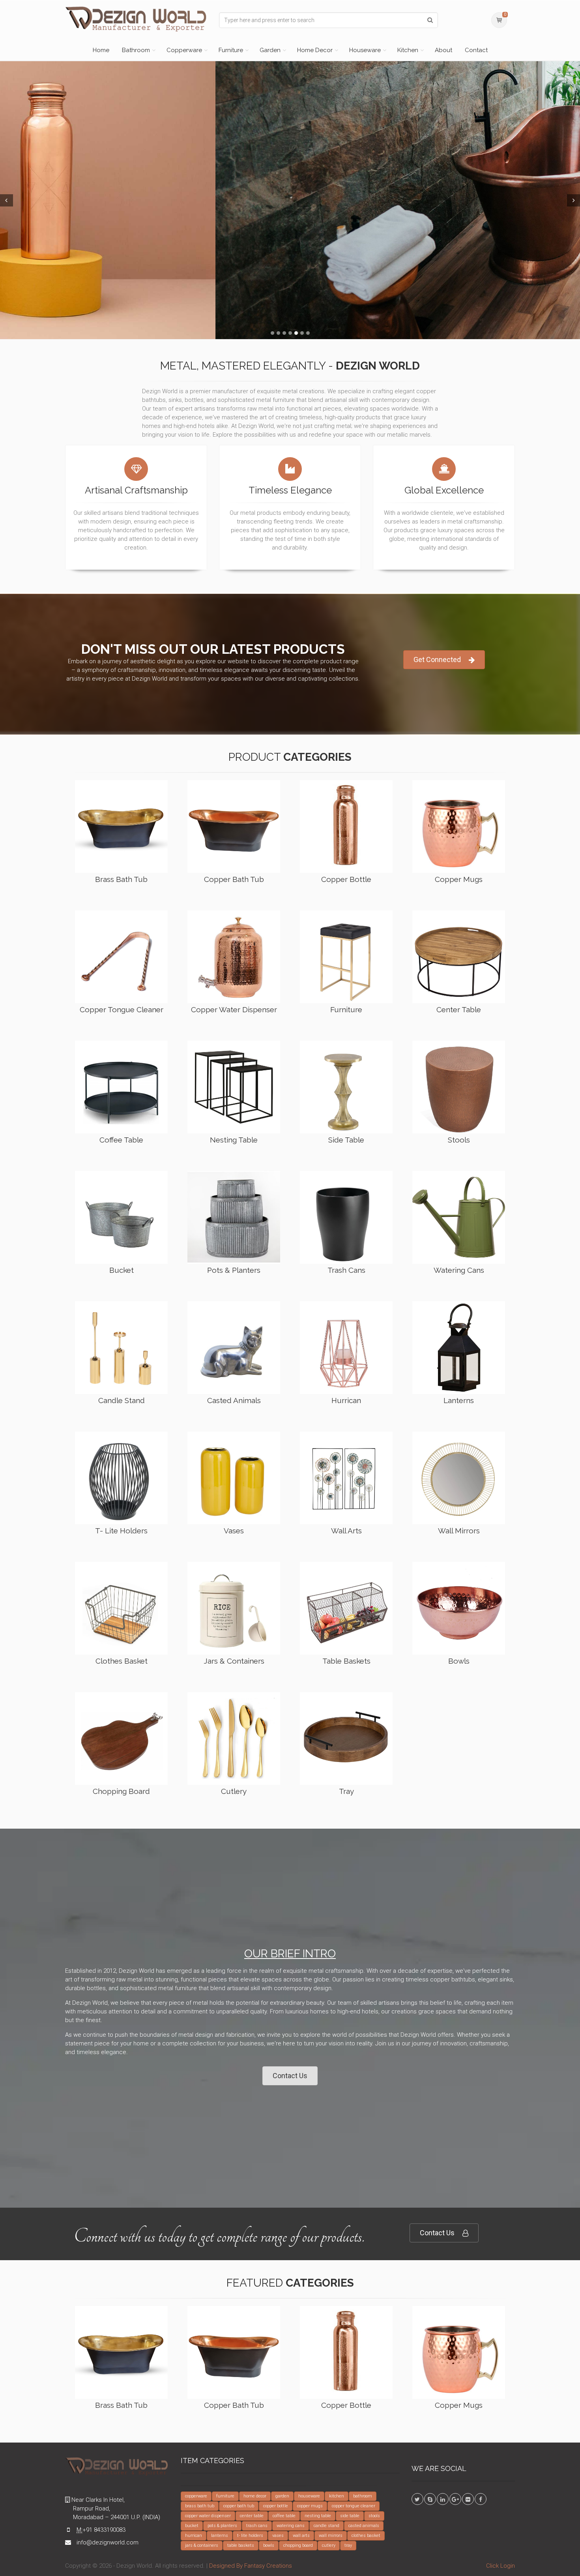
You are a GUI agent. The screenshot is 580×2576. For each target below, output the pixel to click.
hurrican (194, 2536)
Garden (270, 50)
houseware (309, 2496)
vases (278, 2536)
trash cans (257, 2526)
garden (282, 2496)
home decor (255, 2496)
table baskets (241, 2545)
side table (350, 2516)
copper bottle (276, 2506)
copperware (196, 2496)
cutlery (329, 2545)
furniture (225, 2496)
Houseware (365, 50)
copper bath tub (239, 2506)
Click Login (500, 2566)
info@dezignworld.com (108, 2542)
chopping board (298, 2545)
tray (348, 2545)
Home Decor (315, 50)
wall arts (301, 2536)
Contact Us (290, 2076)
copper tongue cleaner (354, 2506)
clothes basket (366, 2536)
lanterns (220, 2536)
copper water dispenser (208, 2516)
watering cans (291, 2526)
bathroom (363, 2496)
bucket (192, 2526)
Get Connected (437, 659)
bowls (269, 2545)
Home (101, 50)
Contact (476, 50)
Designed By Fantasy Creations (251, 2566)
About (443, 50)
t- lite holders (250, 2536)
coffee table (284, 2516)
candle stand (326, 2526)
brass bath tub (200, 2506)
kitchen (337, 2496)
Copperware (184, 50)
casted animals (364, 2526)
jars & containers (202, 2545)
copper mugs (310, 2506)
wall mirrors (331, 2536)
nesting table (318, 2516)
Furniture (231, 50)
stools (374, 2516)
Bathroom (136, 50)
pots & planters (222, 2526)
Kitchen (408, 50)
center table (252, 2516)
